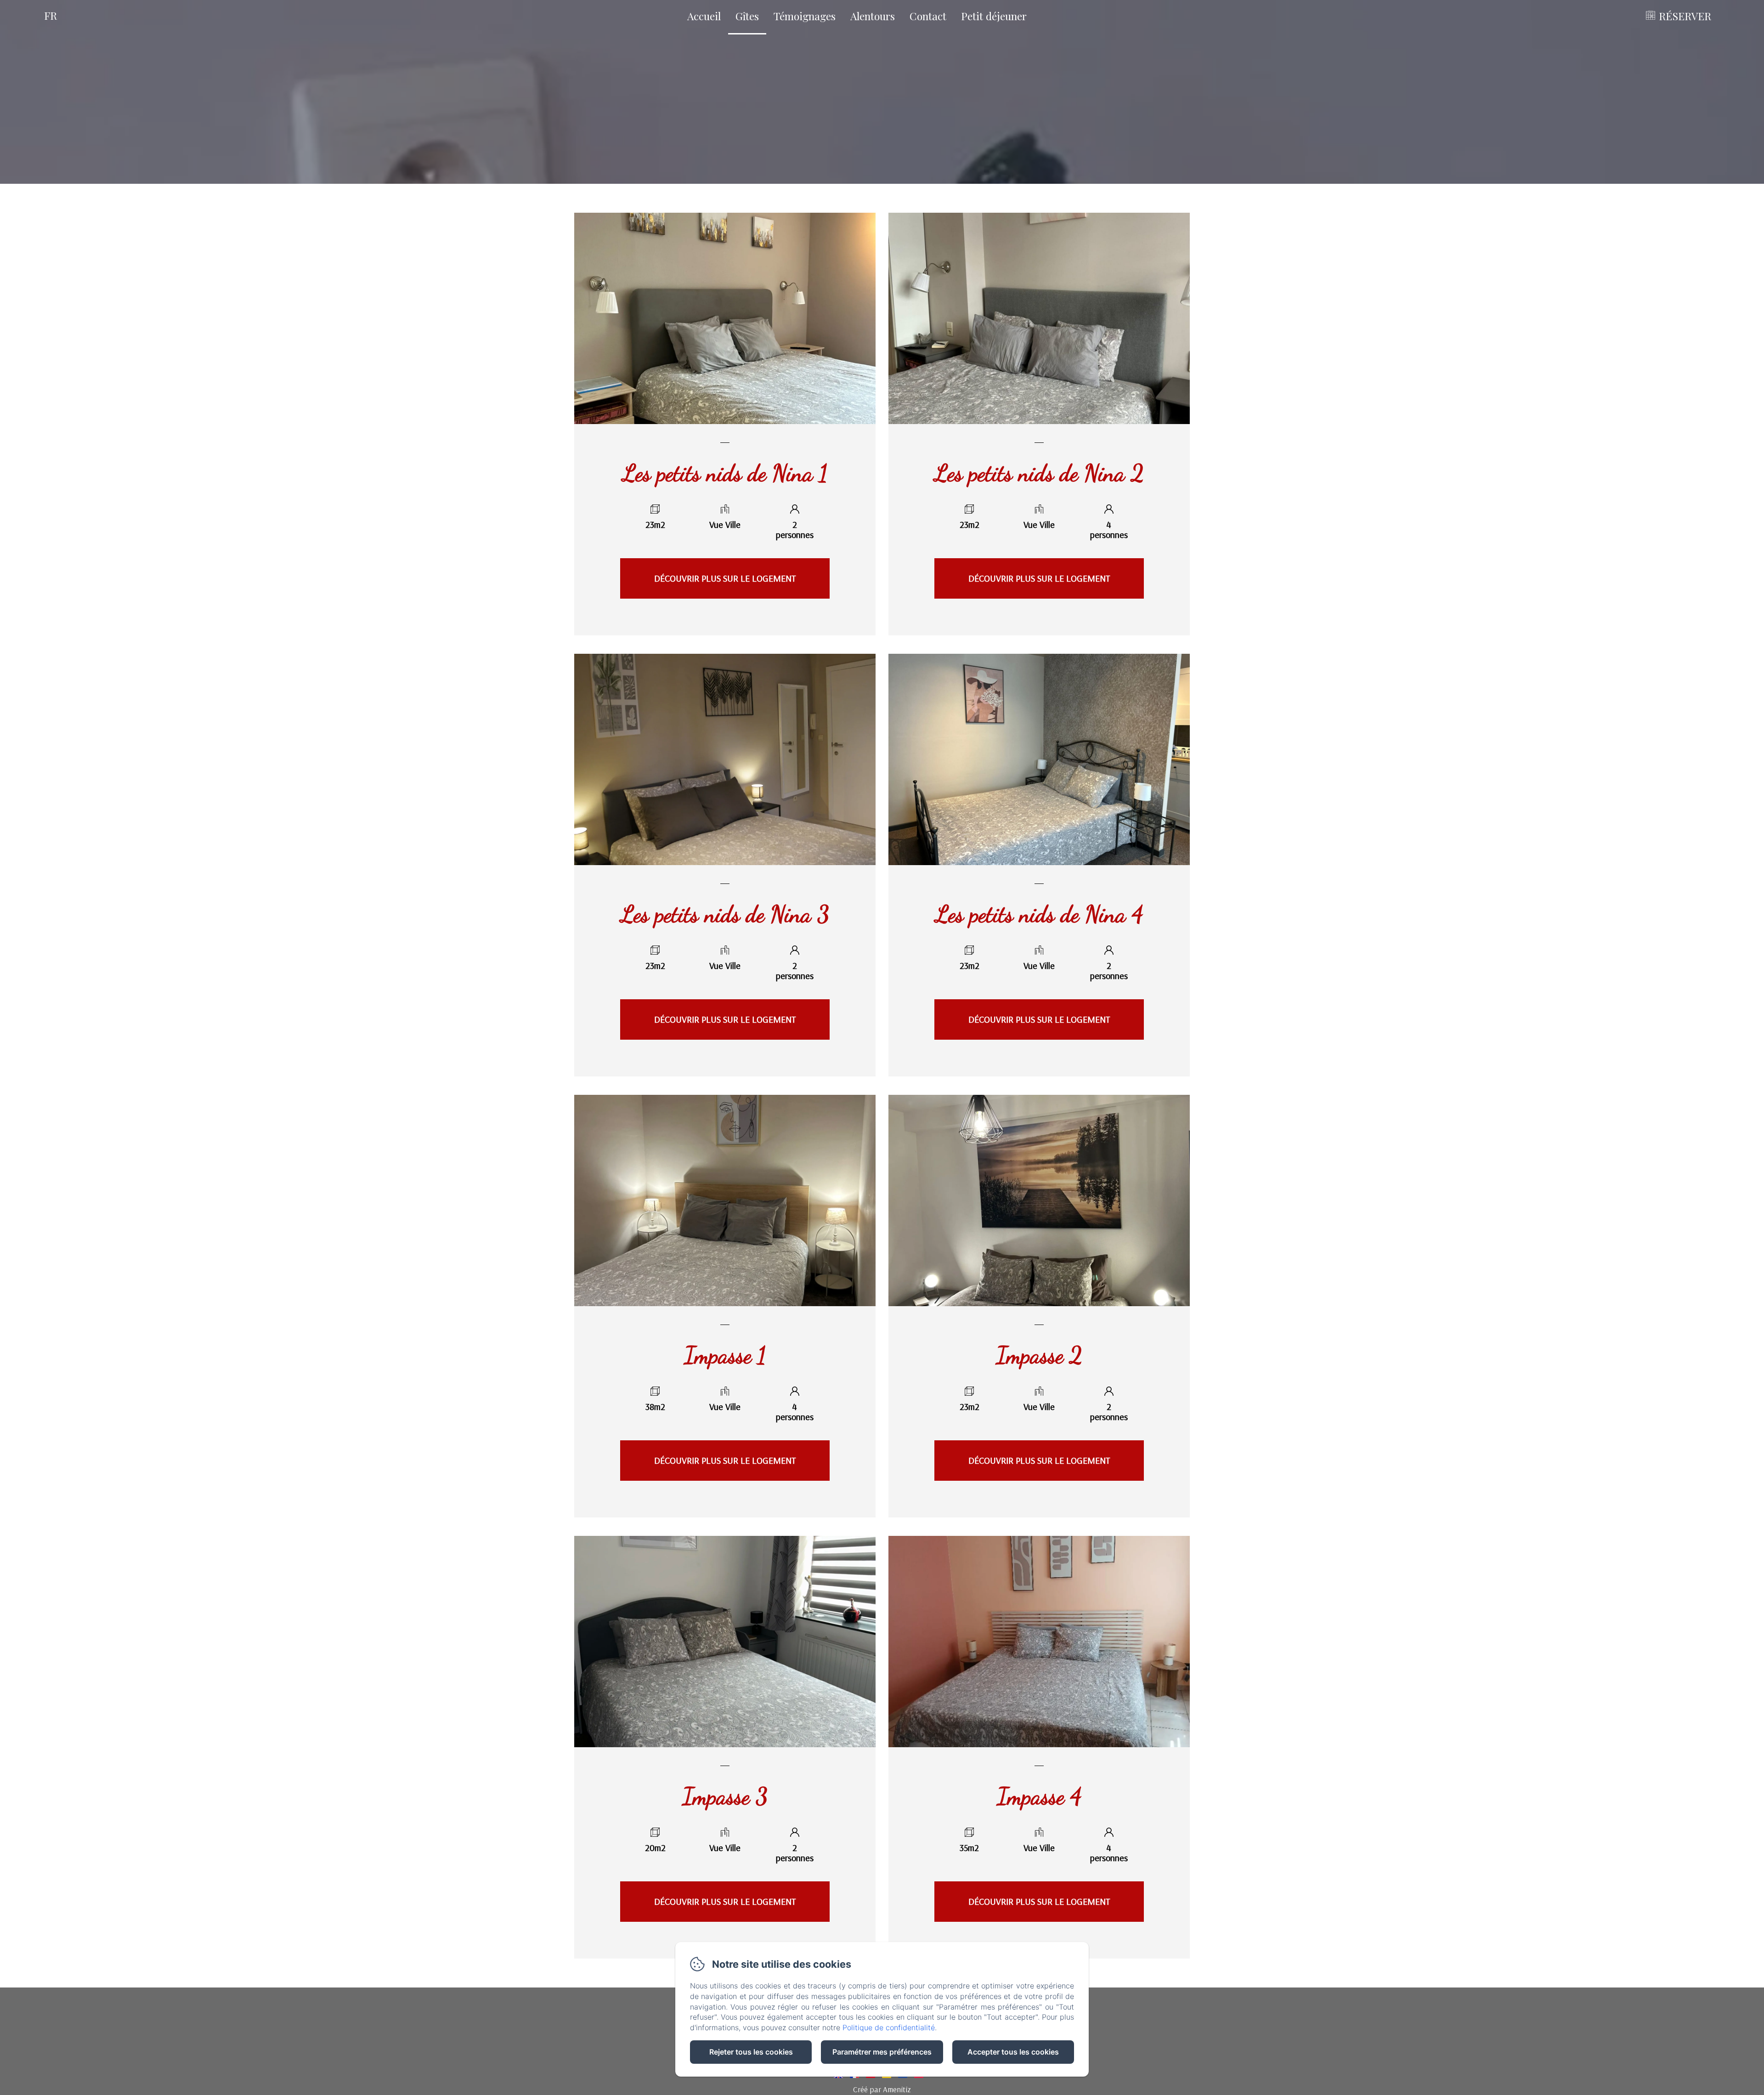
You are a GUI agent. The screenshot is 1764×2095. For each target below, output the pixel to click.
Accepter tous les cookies (1013, 2052)
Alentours (873, 16)
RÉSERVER (1685, 16)
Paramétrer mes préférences (882, 2052)
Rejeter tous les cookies (751, 2052)
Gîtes (747, 16)
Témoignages (805, 16)
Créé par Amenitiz (882, 2089)
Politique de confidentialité (889, 2027)
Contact (928, 16)
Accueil (704, 16)
